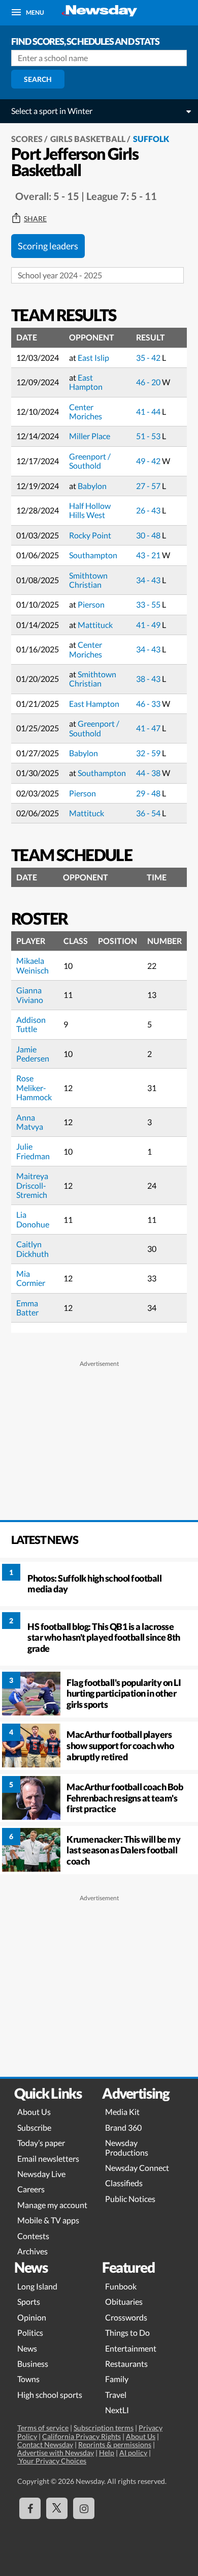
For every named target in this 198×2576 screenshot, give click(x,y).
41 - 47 (149, 728)
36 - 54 (149, 813)
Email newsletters (48, 2158)
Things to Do (127, 2332)
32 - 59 (149, 753)
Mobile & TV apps (48, 2220)
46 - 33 (149, 704)
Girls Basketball (88, 139)
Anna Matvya (30, 1122)
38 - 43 (149, 679)
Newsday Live (41, 2174)
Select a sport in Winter (52, 111)
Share (35, 219)
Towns (28, 2379)
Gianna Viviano (30, 995)
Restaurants (126, 2364)
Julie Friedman (33, 1151)
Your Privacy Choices (52, 2461)
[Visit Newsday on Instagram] (84, 2508)
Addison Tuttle (31, 1024)
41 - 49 (149, 625)
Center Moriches (86, 411)
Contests (33, 2236)
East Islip (93, 357)
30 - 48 (149, 535)
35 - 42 (149, 357)
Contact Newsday (45, 2444)
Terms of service (43, 2428)
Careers (31, 2189)
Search (38, 79)
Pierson (91, 604)
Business (33, 2364)
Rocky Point (90, 535)
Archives (32, 2251)
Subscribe (34, 2127)
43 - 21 (149, 555)
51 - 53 (149, 436)
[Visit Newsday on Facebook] (30, 2508)
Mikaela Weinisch (32, 965)
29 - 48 (149, 793)
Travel (116, 2395)
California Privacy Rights (81, 2436)
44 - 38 (149, 773)
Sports (29, 2301)
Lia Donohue (33, 1219)
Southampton (93, 555)
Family (117, 2379)
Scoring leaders (48, 246)
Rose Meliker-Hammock (34, 1087)
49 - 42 (149, 461)
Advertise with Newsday (56, 2453)
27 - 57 (149, 486)
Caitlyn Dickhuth (32, 1249)
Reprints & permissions (115, 2444)
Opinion (32, 2317)
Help (107, 2453)
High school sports (50, 2395)
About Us (34, 2112)
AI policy (133, 2453)
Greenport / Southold (90, 461)
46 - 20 (149, 382)
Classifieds (124, 2183)
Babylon (92, 486)
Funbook (121, 2286)
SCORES (27, 139)
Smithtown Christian (88, 580)
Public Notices (130, 2199)
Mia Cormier (31, 1278)
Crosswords (126, 2317)
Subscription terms (104, 2428)
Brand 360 (123, 2127)
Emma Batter (27, 1308)
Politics (30, 2332)
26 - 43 (149, 510)
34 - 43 (149, 580)
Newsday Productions (127, 2147)
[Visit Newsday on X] (57, 2508)
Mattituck (95, 625)
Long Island (37, 2286)
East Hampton (86, 382)
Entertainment (131, 2348)
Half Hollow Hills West (90, 510)
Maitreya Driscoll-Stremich (32, 1185)
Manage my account (52, 2205)
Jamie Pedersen (33, 1054)
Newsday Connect (137, 2168)
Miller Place (90, 436)
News (27, 2348)
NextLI (117, 2410)
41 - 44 (149, 411)
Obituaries (124, 2301)
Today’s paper (41, 2143)
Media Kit (122, 2112)
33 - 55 (149, 604)
